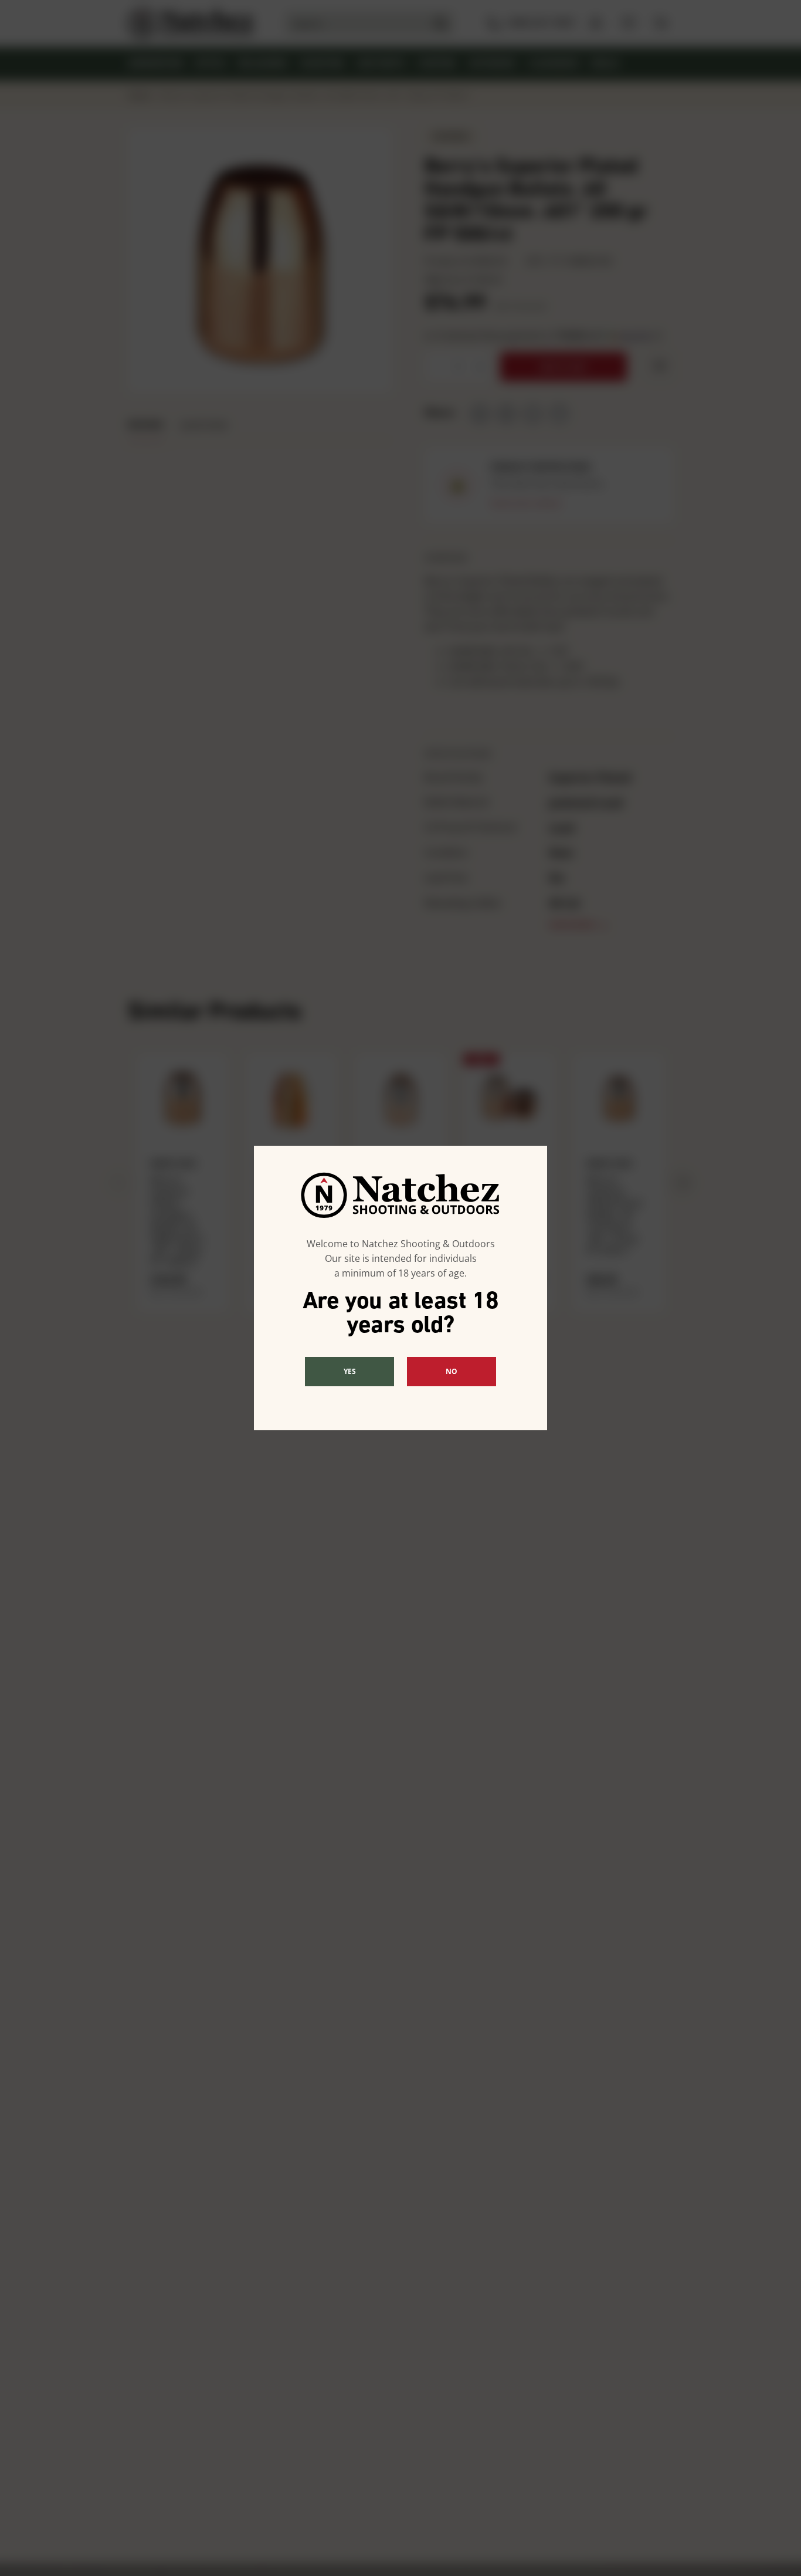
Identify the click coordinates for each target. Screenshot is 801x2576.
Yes (350, 1371)
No (452, 1371)
